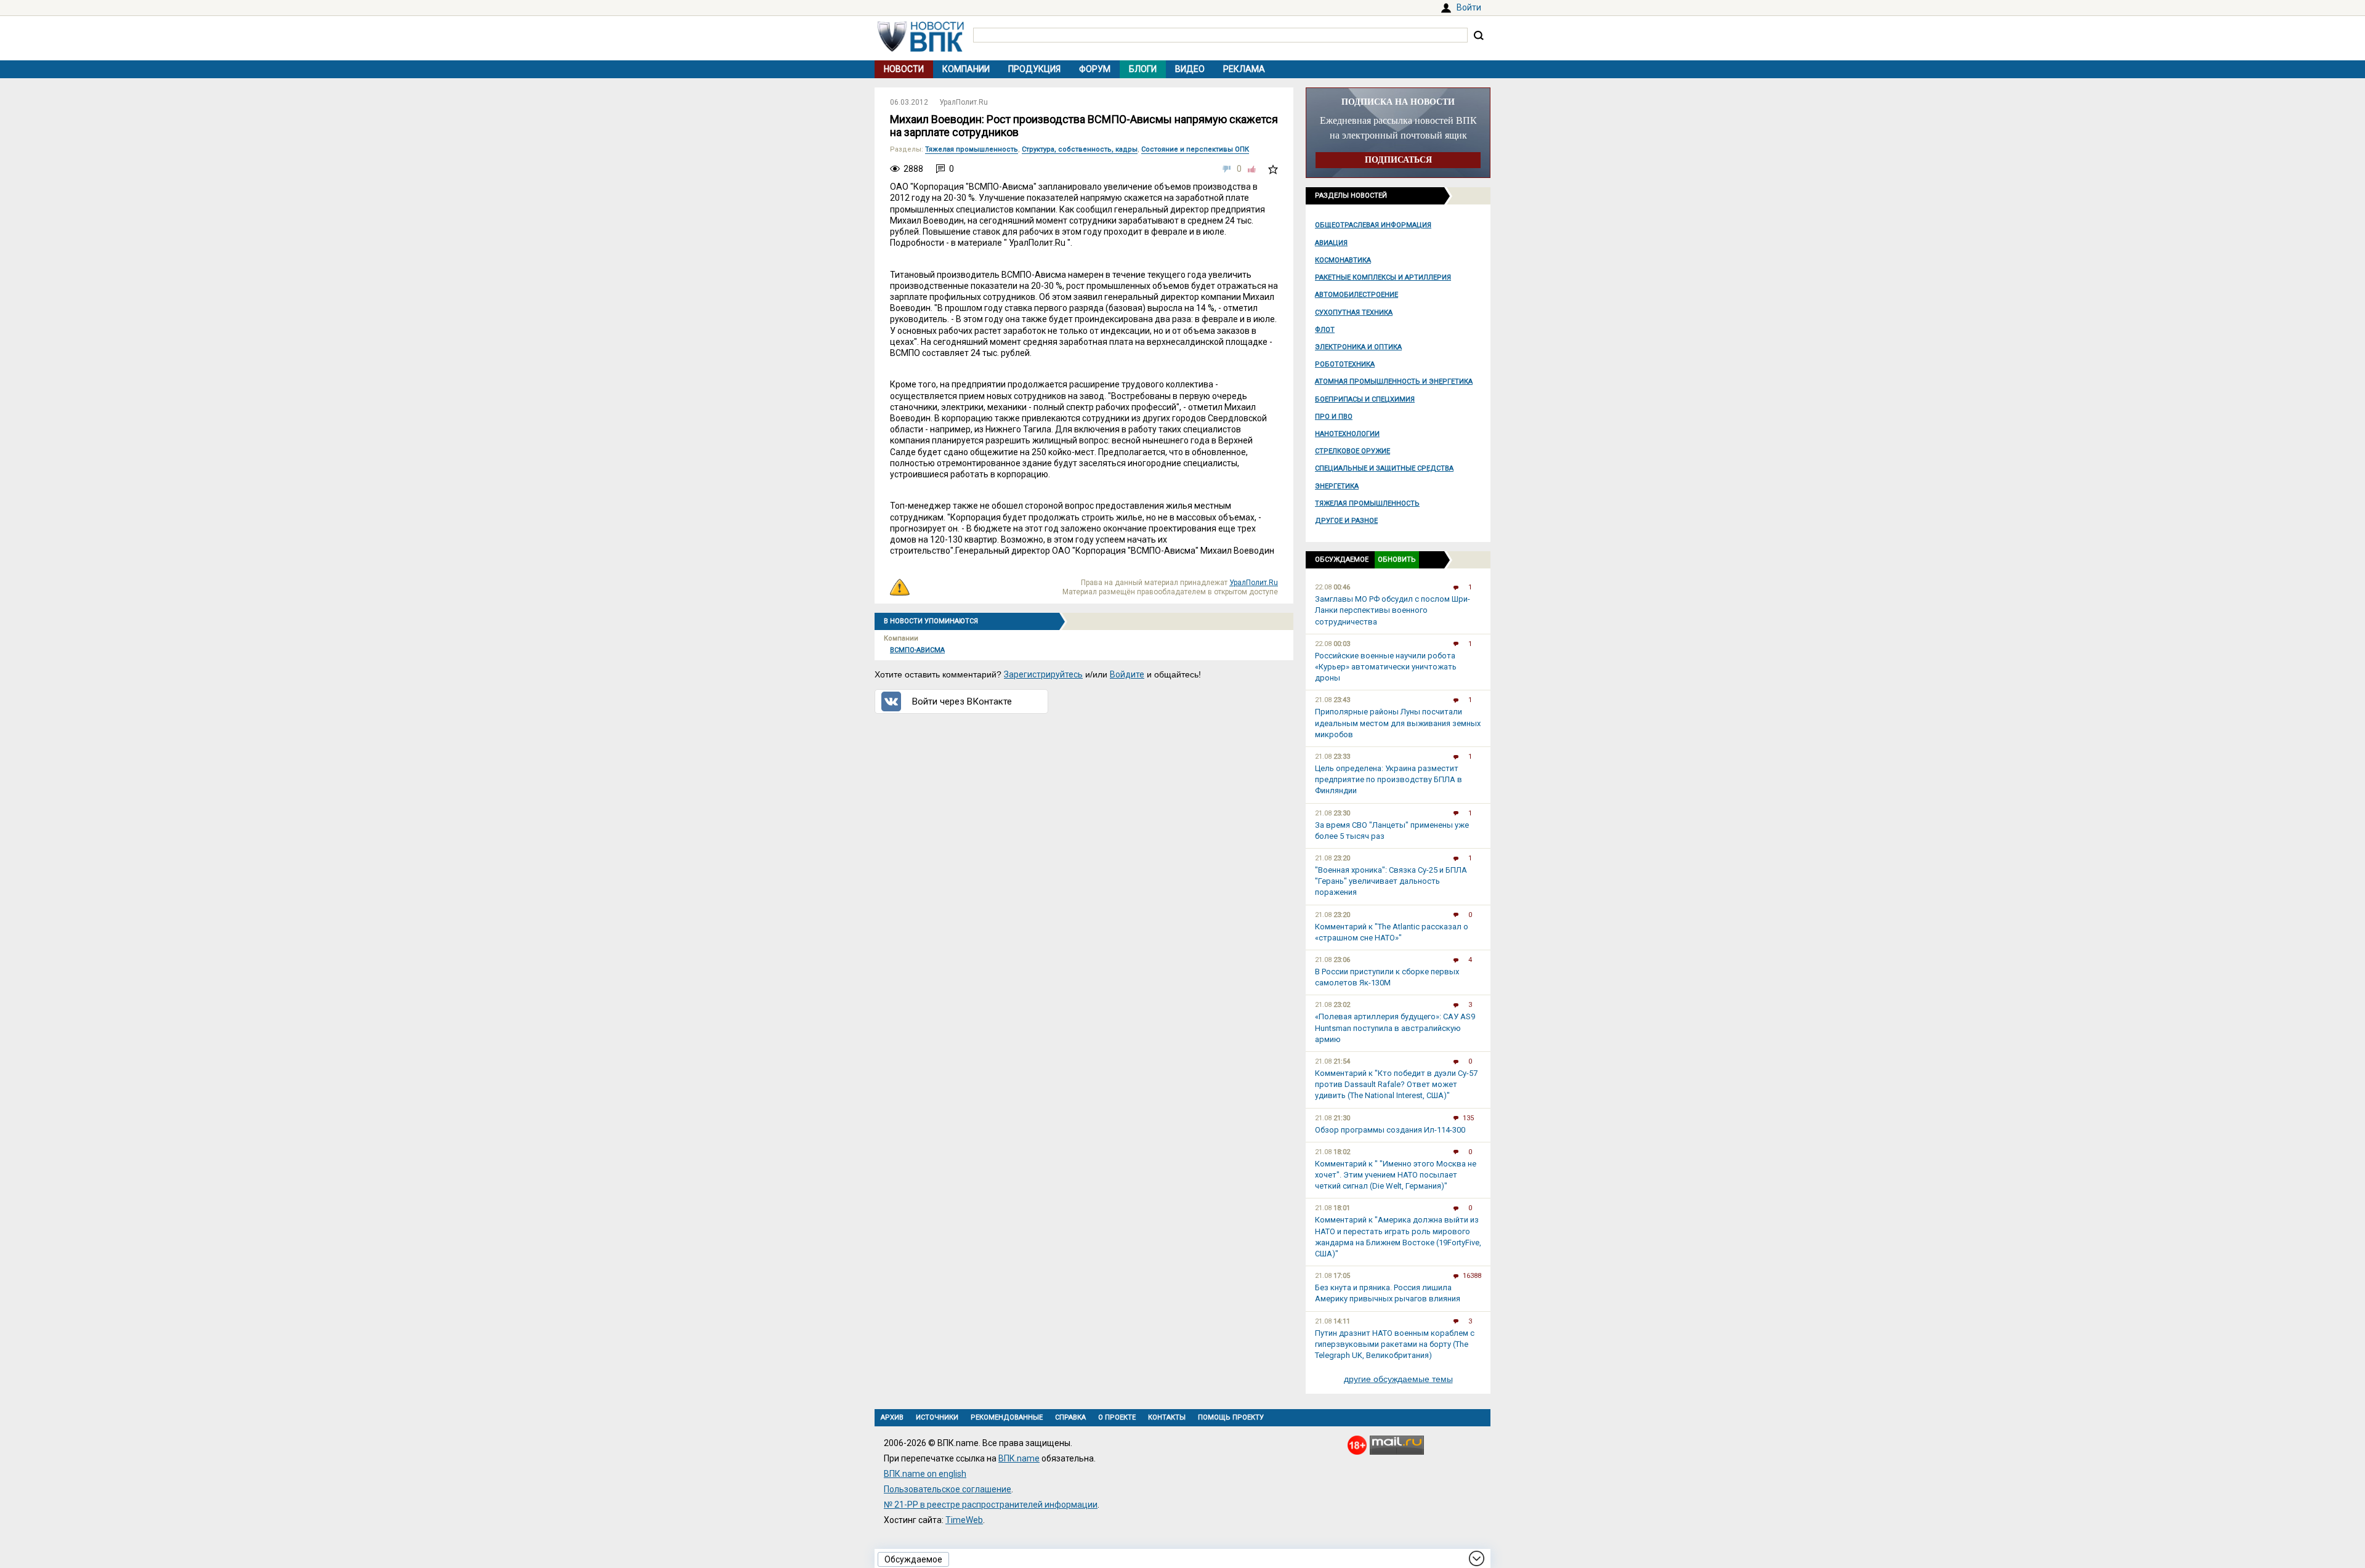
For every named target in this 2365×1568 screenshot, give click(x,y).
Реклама (1244, 69)
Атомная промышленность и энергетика (1394, 382)
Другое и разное (1346, 521)
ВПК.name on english (925, 1474)
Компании (966, 69)
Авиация (1331, 243)
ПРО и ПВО (1334, 417)
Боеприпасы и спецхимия (1365, 399)
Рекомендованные (1007, 1417)
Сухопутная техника (1354, 313)
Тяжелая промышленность (1367, 503)
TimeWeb (964, 1520)
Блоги (1143, 69)
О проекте (1117, 1417)
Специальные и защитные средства (1384, 468)
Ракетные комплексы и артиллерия (1383, 277)
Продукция (1034, 69)
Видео (1190, 69)
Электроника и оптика (1358, 347)
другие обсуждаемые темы (1398, 1379)
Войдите (1127, 674)
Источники (937, 1417)
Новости (904, 69)
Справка (1070, 1417)
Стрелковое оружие (1352, 451)
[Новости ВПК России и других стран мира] (921, 49)
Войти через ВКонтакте (962, 701)
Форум (1095, 69)
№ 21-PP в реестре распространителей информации (991, 1505)
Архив (892, 1417)
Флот (1325, 330)
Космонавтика (1343, 260)
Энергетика (1337, 486)
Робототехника (1345, 364)
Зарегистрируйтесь (1043, 674)
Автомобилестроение (1356, 295)
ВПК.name (1019, 1458)
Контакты (1167, 1417)
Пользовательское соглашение (948, 1489)
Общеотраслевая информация (1373, 225)
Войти (1469, 7)
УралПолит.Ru (964, 102)
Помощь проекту (1231, 1417)
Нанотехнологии (1347, 434)
